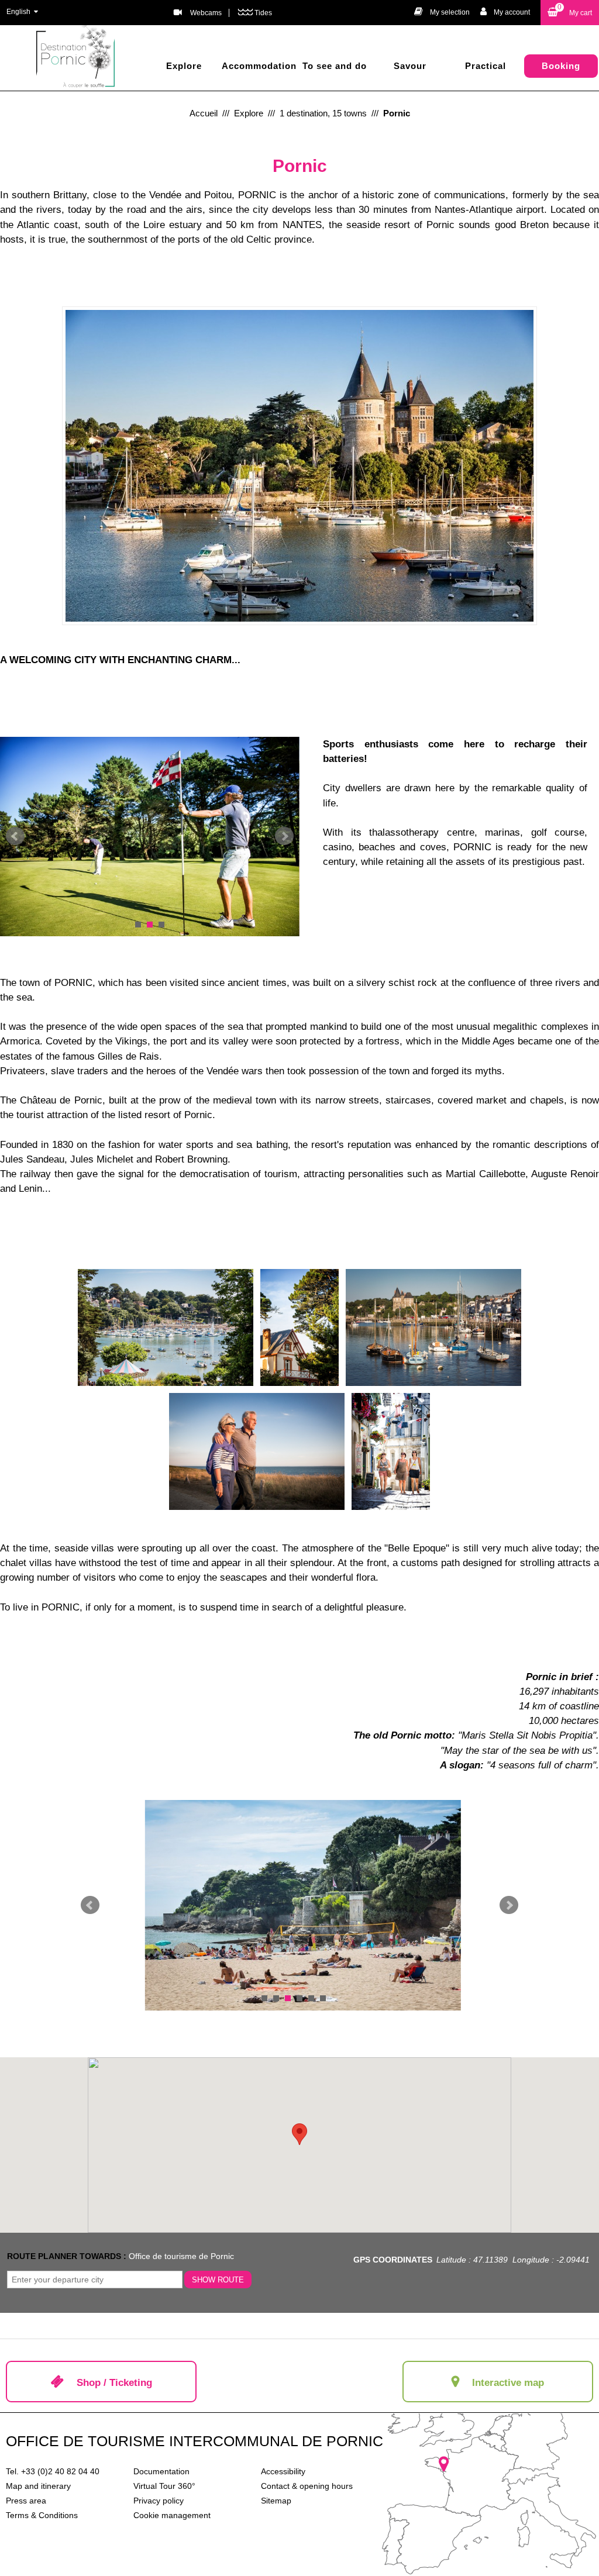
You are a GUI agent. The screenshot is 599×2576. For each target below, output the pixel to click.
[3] (161, 925)
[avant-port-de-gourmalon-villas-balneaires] (166, 1327)
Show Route (218, 2280)
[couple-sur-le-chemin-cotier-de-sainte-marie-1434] (257, 1451)
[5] (311, 1998)
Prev (15, 836)
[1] (138, 925)
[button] (570, 13)
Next (284, 836)
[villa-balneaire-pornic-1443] (299, 1327)
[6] (323, 1998)
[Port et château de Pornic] (299, 465)
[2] (150, 925)
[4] (299, 1998)
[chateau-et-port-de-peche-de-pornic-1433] (433, 1327)
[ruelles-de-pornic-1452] (390, 1451)
